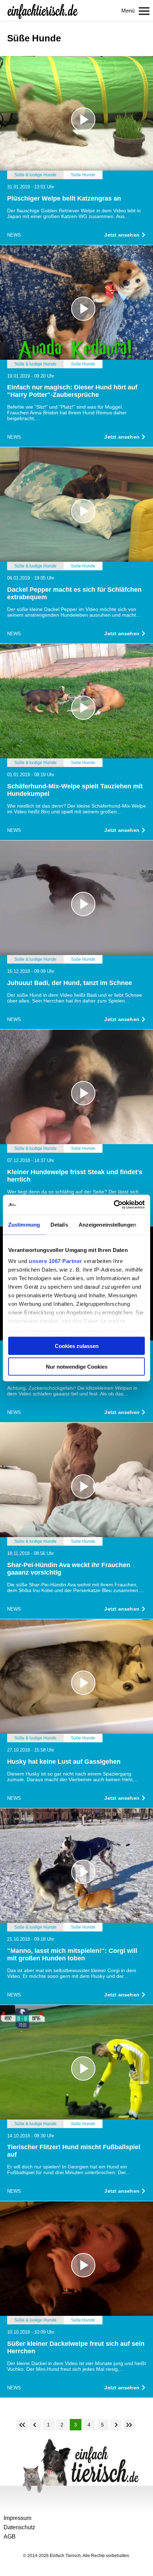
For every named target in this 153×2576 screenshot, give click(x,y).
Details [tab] (59, 1224)
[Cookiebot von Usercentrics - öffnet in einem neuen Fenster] (114, 1205)
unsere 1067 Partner (56, 1261)
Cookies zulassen (77, 1346)
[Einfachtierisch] (43, 11)
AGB (10, 2537)
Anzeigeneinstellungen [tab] (107, 1224)
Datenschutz (19, 2527)
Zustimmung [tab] (24, 1224)
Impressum (17, 2518)
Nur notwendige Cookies (77, 1367)
